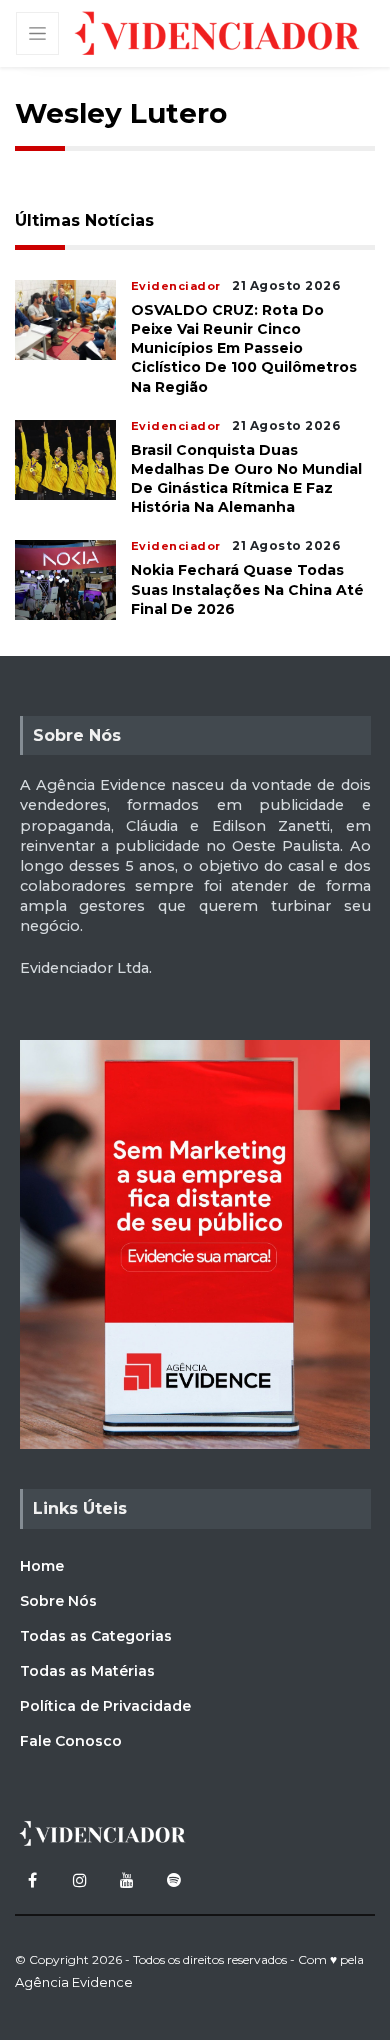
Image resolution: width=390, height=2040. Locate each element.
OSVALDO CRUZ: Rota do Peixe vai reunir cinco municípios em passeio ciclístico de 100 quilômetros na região (244, 348)
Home (42, 1566)
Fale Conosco (71, 1741)
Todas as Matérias (87, 1671)
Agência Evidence (74, 1982)
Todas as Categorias (96, 1636)
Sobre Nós (58, 1601)
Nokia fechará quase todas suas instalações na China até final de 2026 (247, 589)
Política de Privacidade (105, 1706)
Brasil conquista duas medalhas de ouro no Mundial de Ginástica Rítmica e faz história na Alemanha (246, 479)
